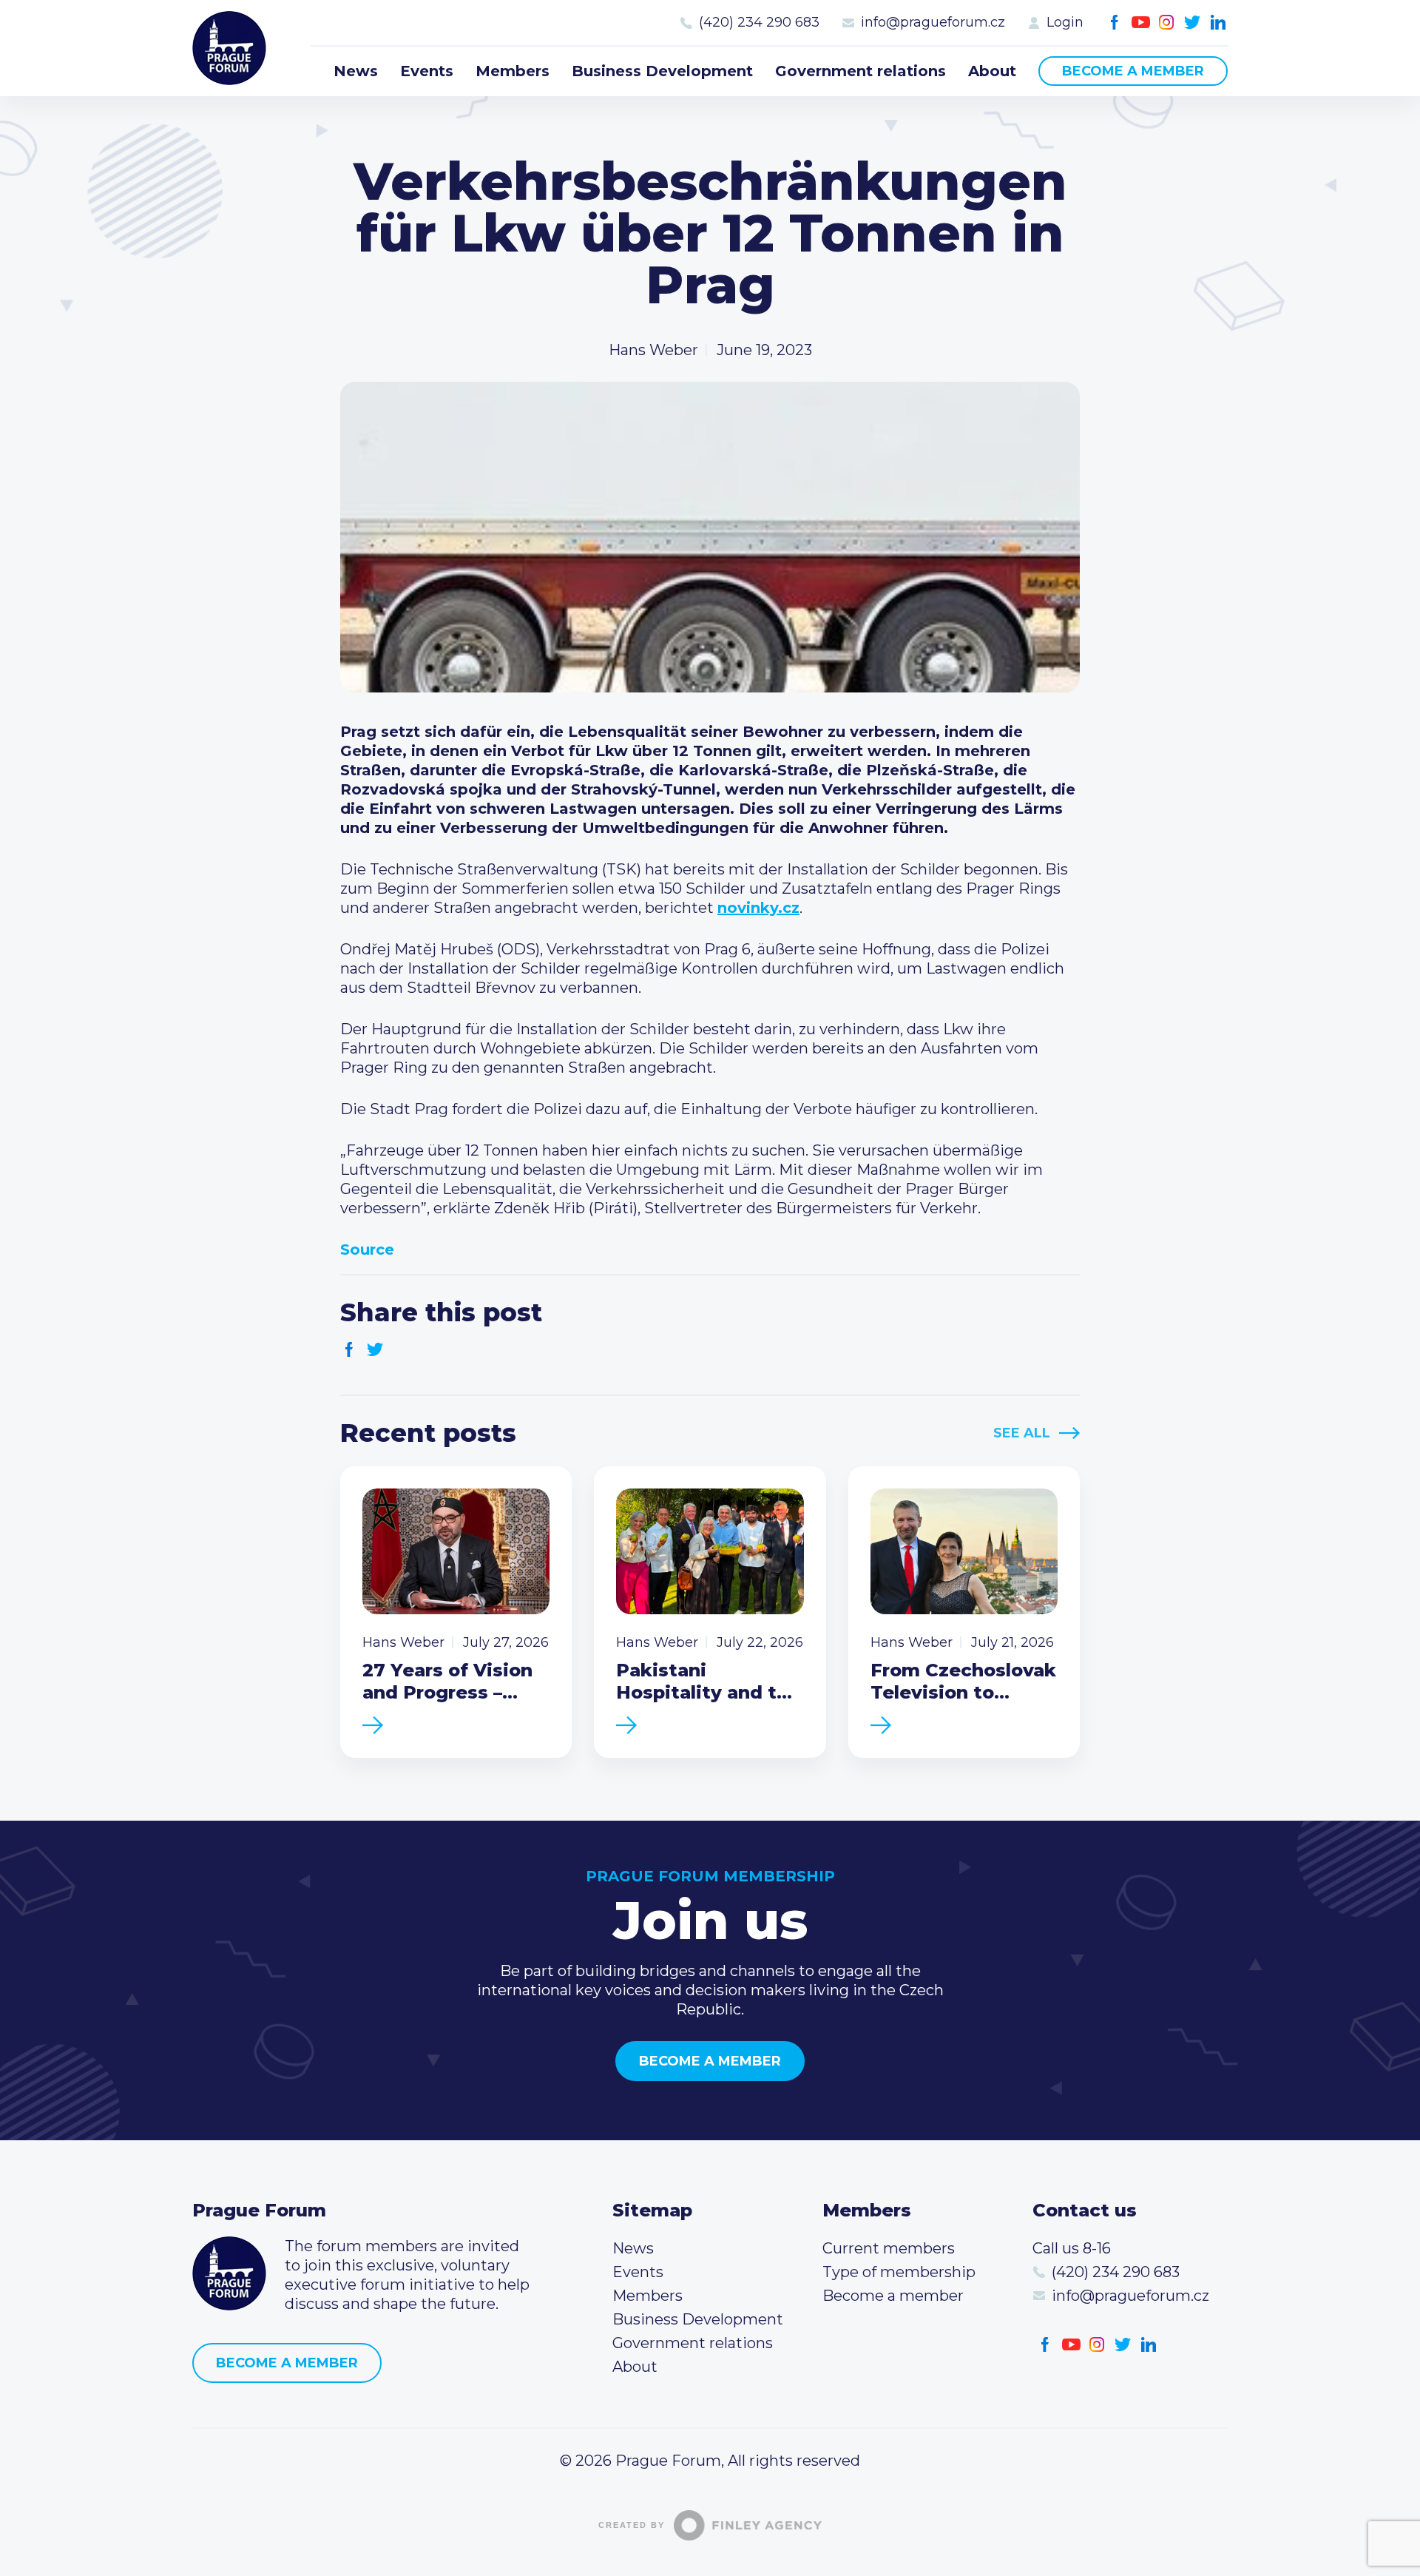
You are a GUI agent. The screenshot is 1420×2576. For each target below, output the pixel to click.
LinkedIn (1218, 23)
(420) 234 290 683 (759, 22)
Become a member (1133, 71)
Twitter (1193, 23)
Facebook (1115, 23)
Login (1065, 22)
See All (1022, 1433)
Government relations (861, 71)
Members (513, 71)
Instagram (1167, 23)
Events (427, 71)
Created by (632, 2525)
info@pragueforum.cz (933, 22)
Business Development (662, 71)
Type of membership (899, 2272)
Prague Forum (229, 48)
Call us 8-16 (1072, 2248)
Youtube (1141, 23)
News (356, 71)
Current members (889, 2248)
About (992, 71)
